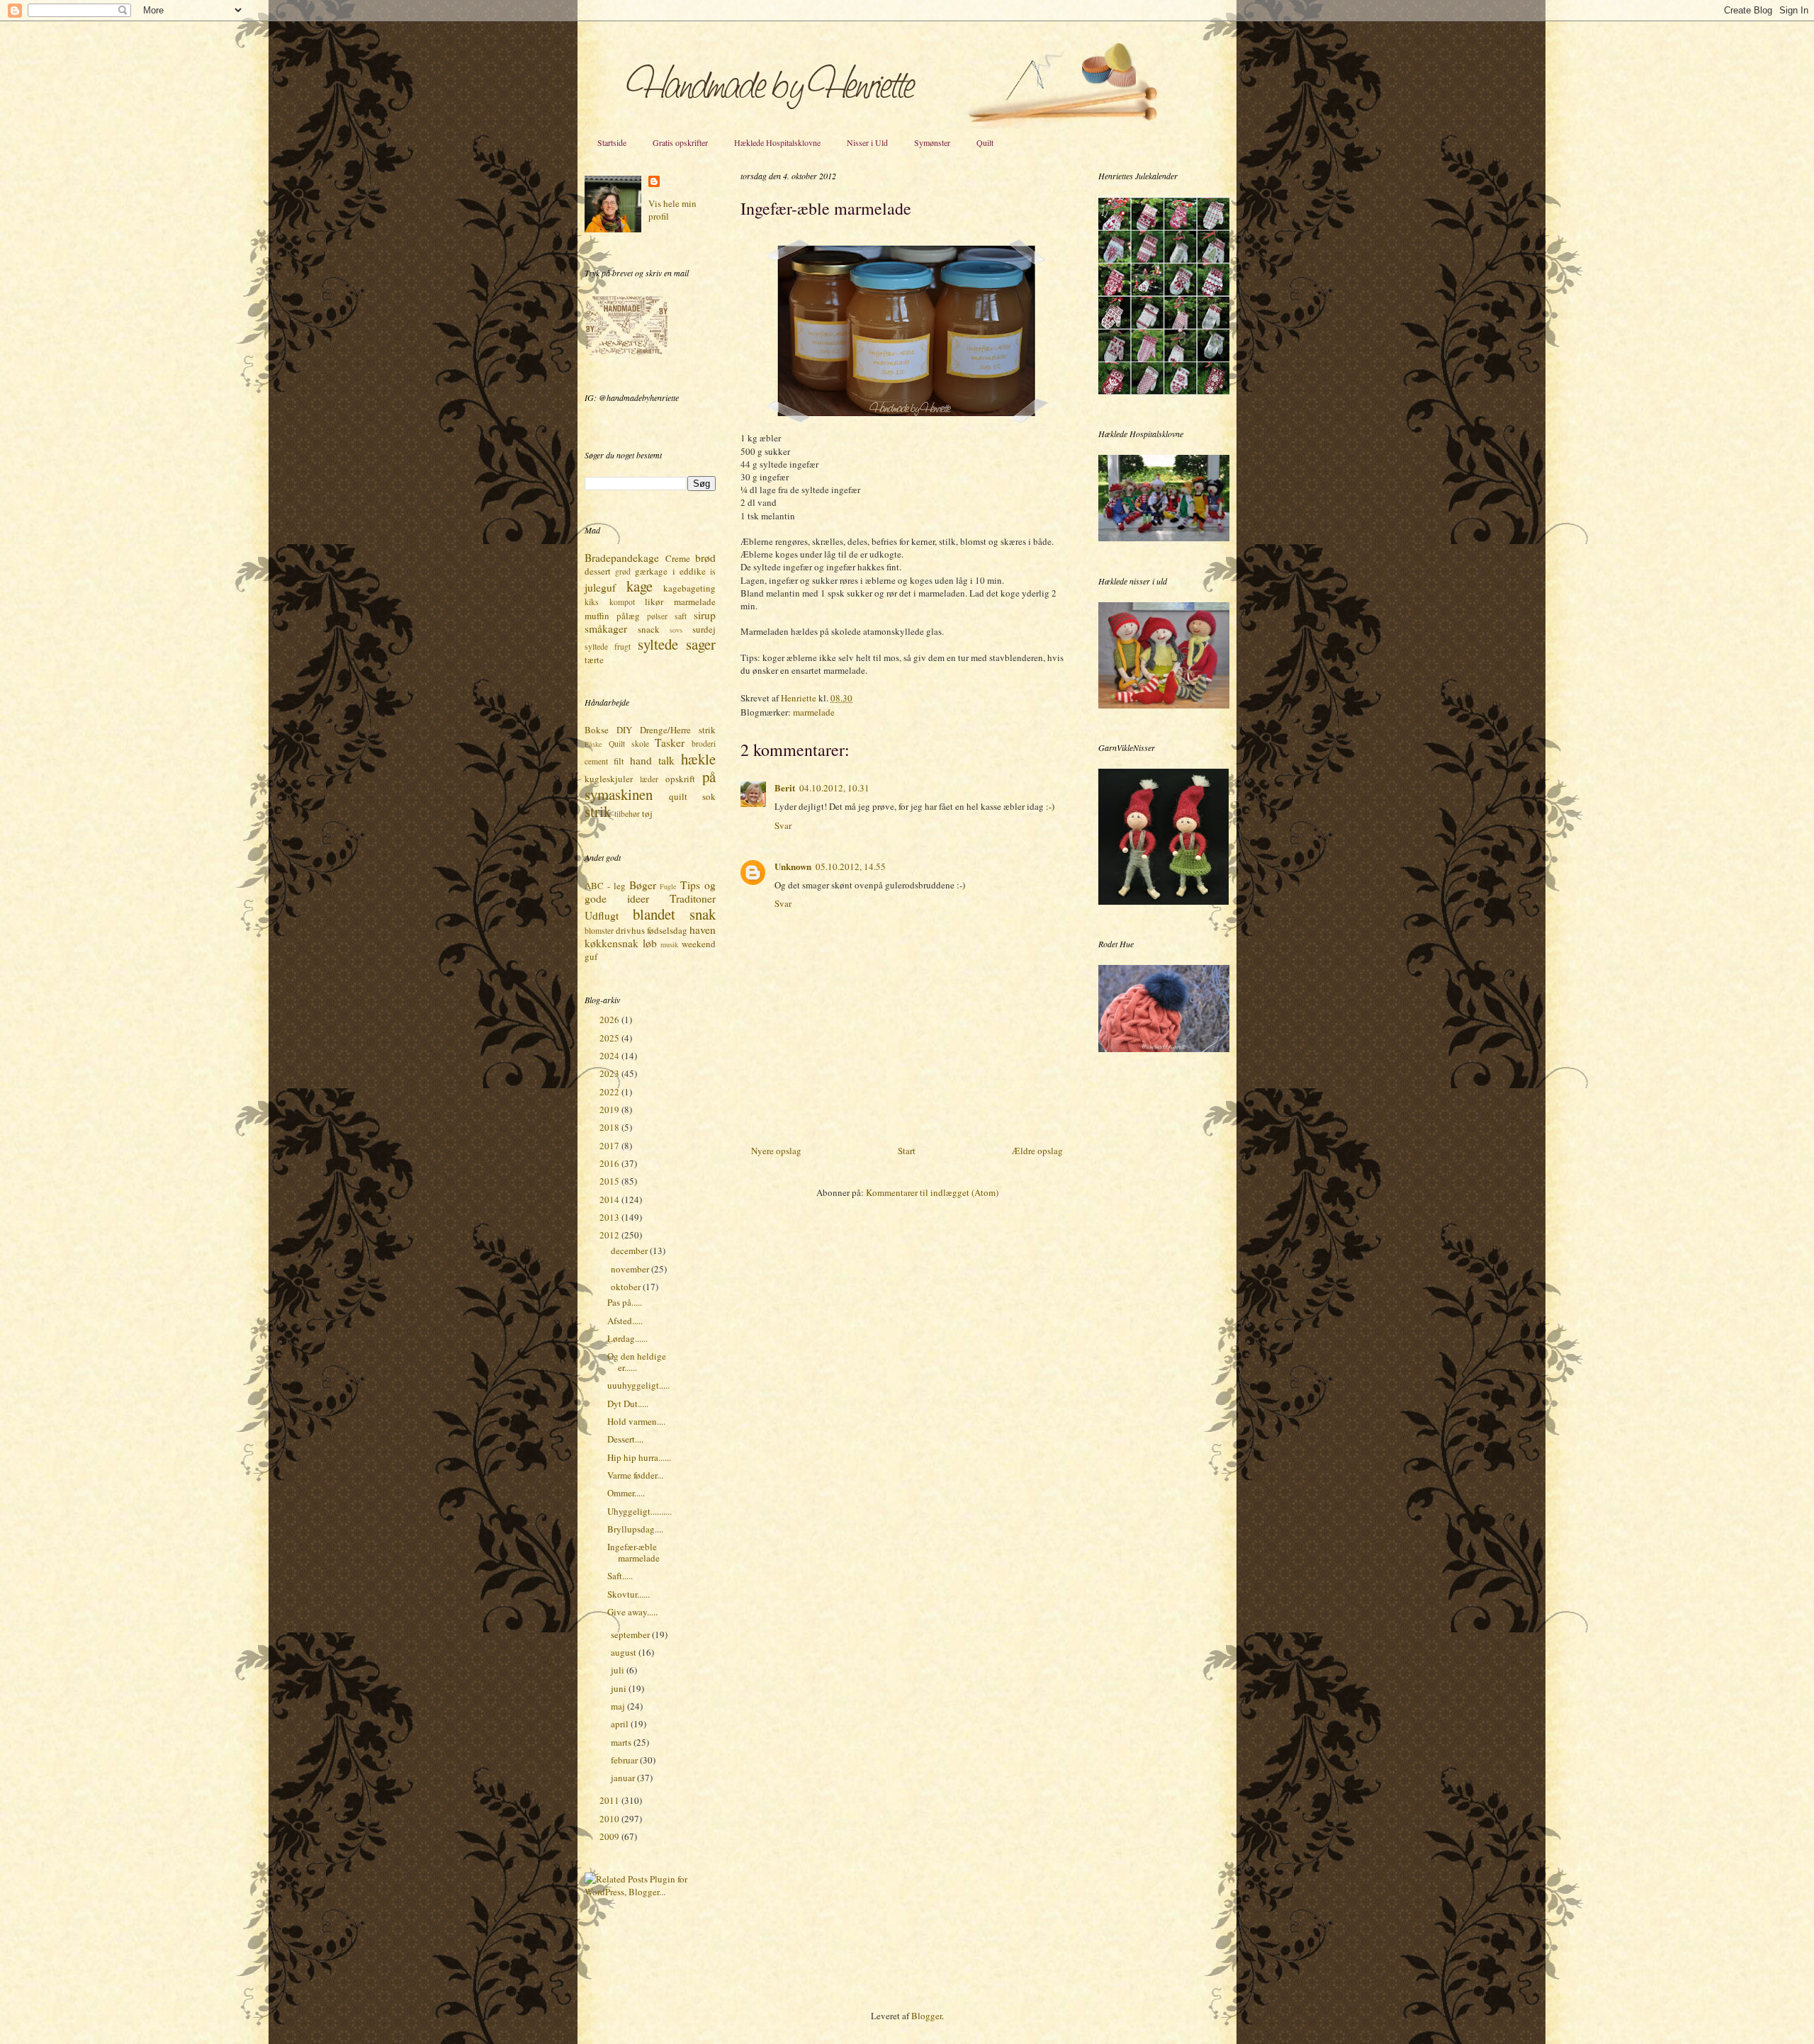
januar (624, 1778)
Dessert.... (625, 1439)
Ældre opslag (1037, 1151)
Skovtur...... (629, 1594)
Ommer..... (626, 1493)
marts (622, 1742)
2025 (610, 1038)
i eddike (689, 571)
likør (654, 602)
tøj (647, 813)
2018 (610, 1127)
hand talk (652, 760)
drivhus (630, 930)
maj (619, 1706)
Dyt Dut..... (628, 1404)
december (630, 1250)
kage (640, 586)
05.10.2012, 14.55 (851, 866)
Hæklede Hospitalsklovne (777, 142)
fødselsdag (667, 930)
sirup (705, 615)
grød (623, 571)
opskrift (680, 779)
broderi (704, 744)
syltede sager (677, 644)
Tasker (670, 742)
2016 (610, 1163)
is (713, 571)
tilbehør (627, 814)
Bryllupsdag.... (635, 1529)
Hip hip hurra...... (639, 1457)
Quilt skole (629, 744)
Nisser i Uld (867, 142)
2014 (610, 1199)
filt (619, 761)
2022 (610, 1092)
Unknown (793, 866)
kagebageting (689, 588)
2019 (610, 1109)
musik (669, 944)
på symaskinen (650, 785)
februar (625, 1760)
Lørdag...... (627, 1338)
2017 (610, 1146)
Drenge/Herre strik (678, 730)
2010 (610, 1819)
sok (709, 796)
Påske (593, 744)
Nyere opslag (776, 1151)
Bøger (643, 885)
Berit (785, 787)
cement (596, 761)
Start (907, 1151)
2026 (610, 1020)
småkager (606, 628)
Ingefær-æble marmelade (633, 1552)
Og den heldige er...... (637, 1362)
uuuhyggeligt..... (638, 1385)
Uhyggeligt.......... (640, 1511)
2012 (610, 1235)
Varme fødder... (635, 1475)
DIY (624, 730)
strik (598, 811)
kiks (592, 602)
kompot (622, 602)
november (631, 1269)
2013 (610, 1217)
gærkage (651, 571)
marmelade (814, 712)
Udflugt (602, 915)
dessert (598, 571)
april (621, 1724)
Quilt (985, 142)
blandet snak (675, 914)
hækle (698, 759)
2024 (610, 1056)
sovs (676, 630)
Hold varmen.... (636, 1421)
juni (620, 1688)
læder (649, 779)
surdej (704, 629)
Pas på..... (625, 1302)
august (625, 1652)
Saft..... (620, 1576)
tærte (594, 660)
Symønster (932, 142)
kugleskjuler (609, 779)
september (631, 1634)
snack (649, 629)
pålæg (628, 616)
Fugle (668, 886)
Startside (612, 142)
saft (681, 616)
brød (705, 558)
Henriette (800, 698)
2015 (610, 1181)
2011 (610, 1800)
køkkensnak (612, 943)
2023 (610, 1073)
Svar (783, 825)
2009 (610, 1836)
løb (650, 943)
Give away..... (632, 1612)
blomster (599, 931)
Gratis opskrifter (680, 142)
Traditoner (693, 898)
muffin (597, 616)
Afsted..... (625, 1321)
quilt (678, 796)
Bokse (597, 730)
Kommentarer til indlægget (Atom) (932, 1192)
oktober (627, 1287)
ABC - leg (605, 886)
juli (619, 1670)
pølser (657, 616)
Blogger (926, 2016)
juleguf (600, 587)
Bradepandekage (622, 558)
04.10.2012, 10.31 (834, 788)
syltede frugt (608, 646)
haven (703, 930)
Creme (678, 558)
